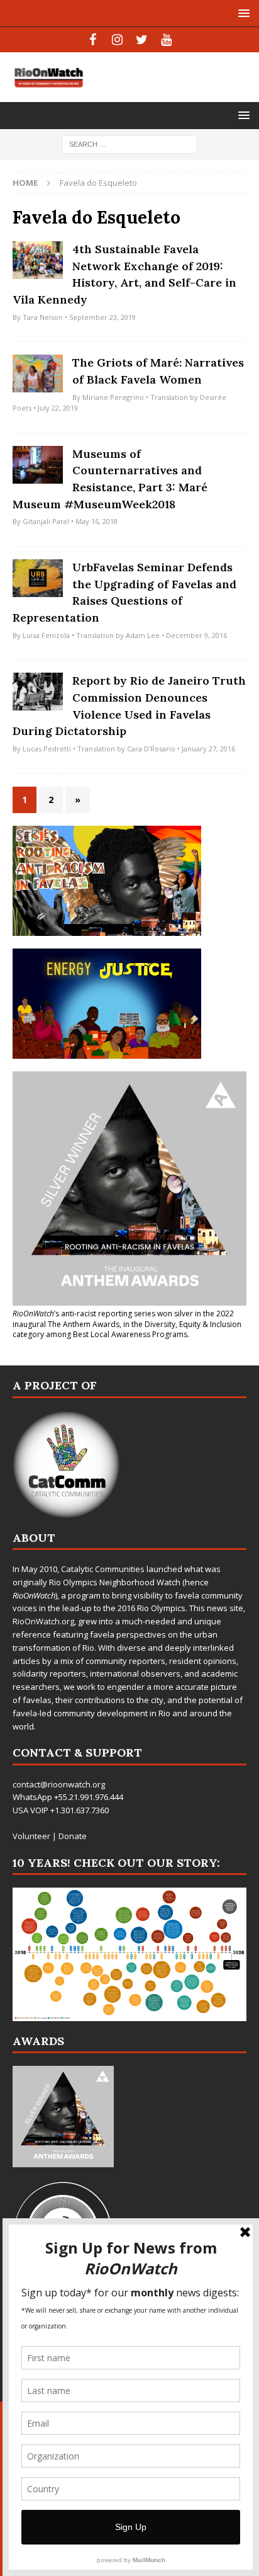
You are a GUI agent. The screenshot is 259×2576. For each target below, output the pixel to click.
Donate (73, 1836)
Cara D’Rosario (151, 749)
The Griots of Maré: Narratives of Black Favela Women (158, 371)
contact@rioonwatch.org (59, 1784)
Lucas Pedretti (47, 749)
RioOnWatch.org (43, 1621)
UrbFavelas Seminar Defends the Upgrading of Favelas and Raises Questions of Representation (124, 592)
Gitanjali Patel (46, 521)
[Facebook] (93, 40)
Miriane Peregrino (113, 397)
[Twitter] (142, 40)
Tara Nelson (43, 317)
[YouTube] (166, 40)
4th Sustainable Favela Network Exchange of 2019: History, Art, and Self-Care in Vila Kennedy (124, 274)
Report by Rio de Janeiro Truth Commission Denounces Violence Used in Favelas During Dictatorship (129, 706)
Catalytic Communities (103, 1569)
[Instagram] (117, 40)
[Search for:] (130, 143)
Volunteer (31, 1836)
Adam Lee (143, 635)
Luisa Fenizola (46, 635)
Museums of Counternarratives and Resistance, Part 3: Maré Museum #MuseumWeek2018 (110, 479)
